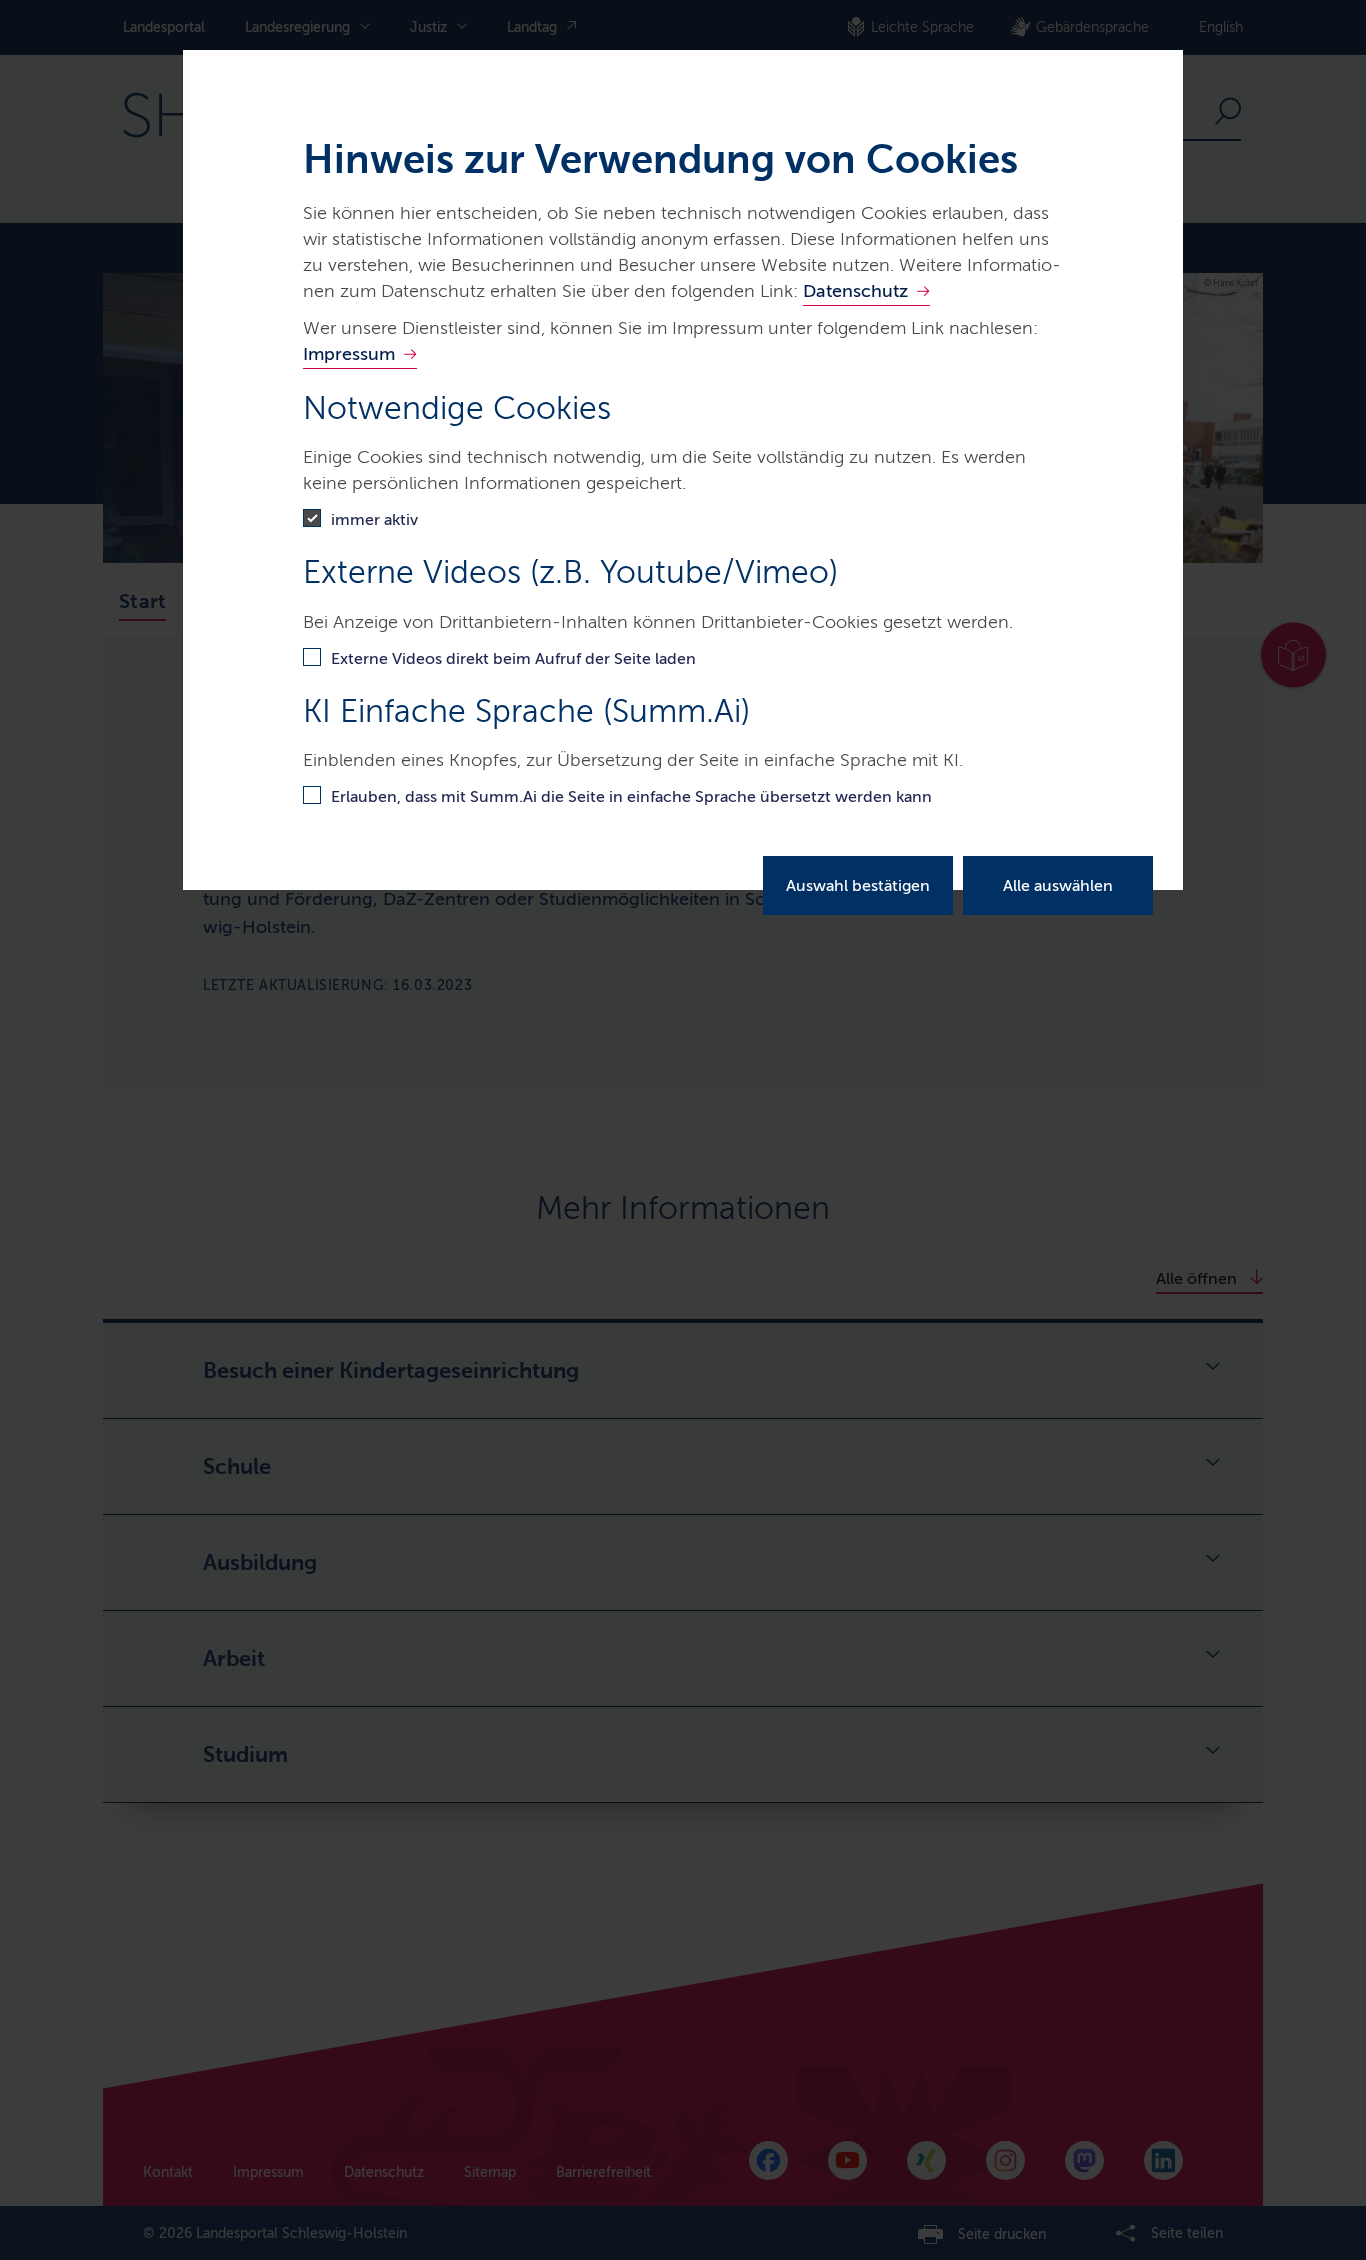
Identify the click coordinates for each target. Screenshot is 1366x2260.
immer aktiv (374, 519)
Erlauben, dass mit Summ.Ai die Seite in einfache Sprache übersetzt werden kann (631, 796)
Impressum (349, 354)
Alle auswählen (1058, 885)
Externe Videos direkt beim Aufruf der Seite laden (513, 658)
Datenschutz (855, 291)
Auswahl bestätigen (858, 885)
